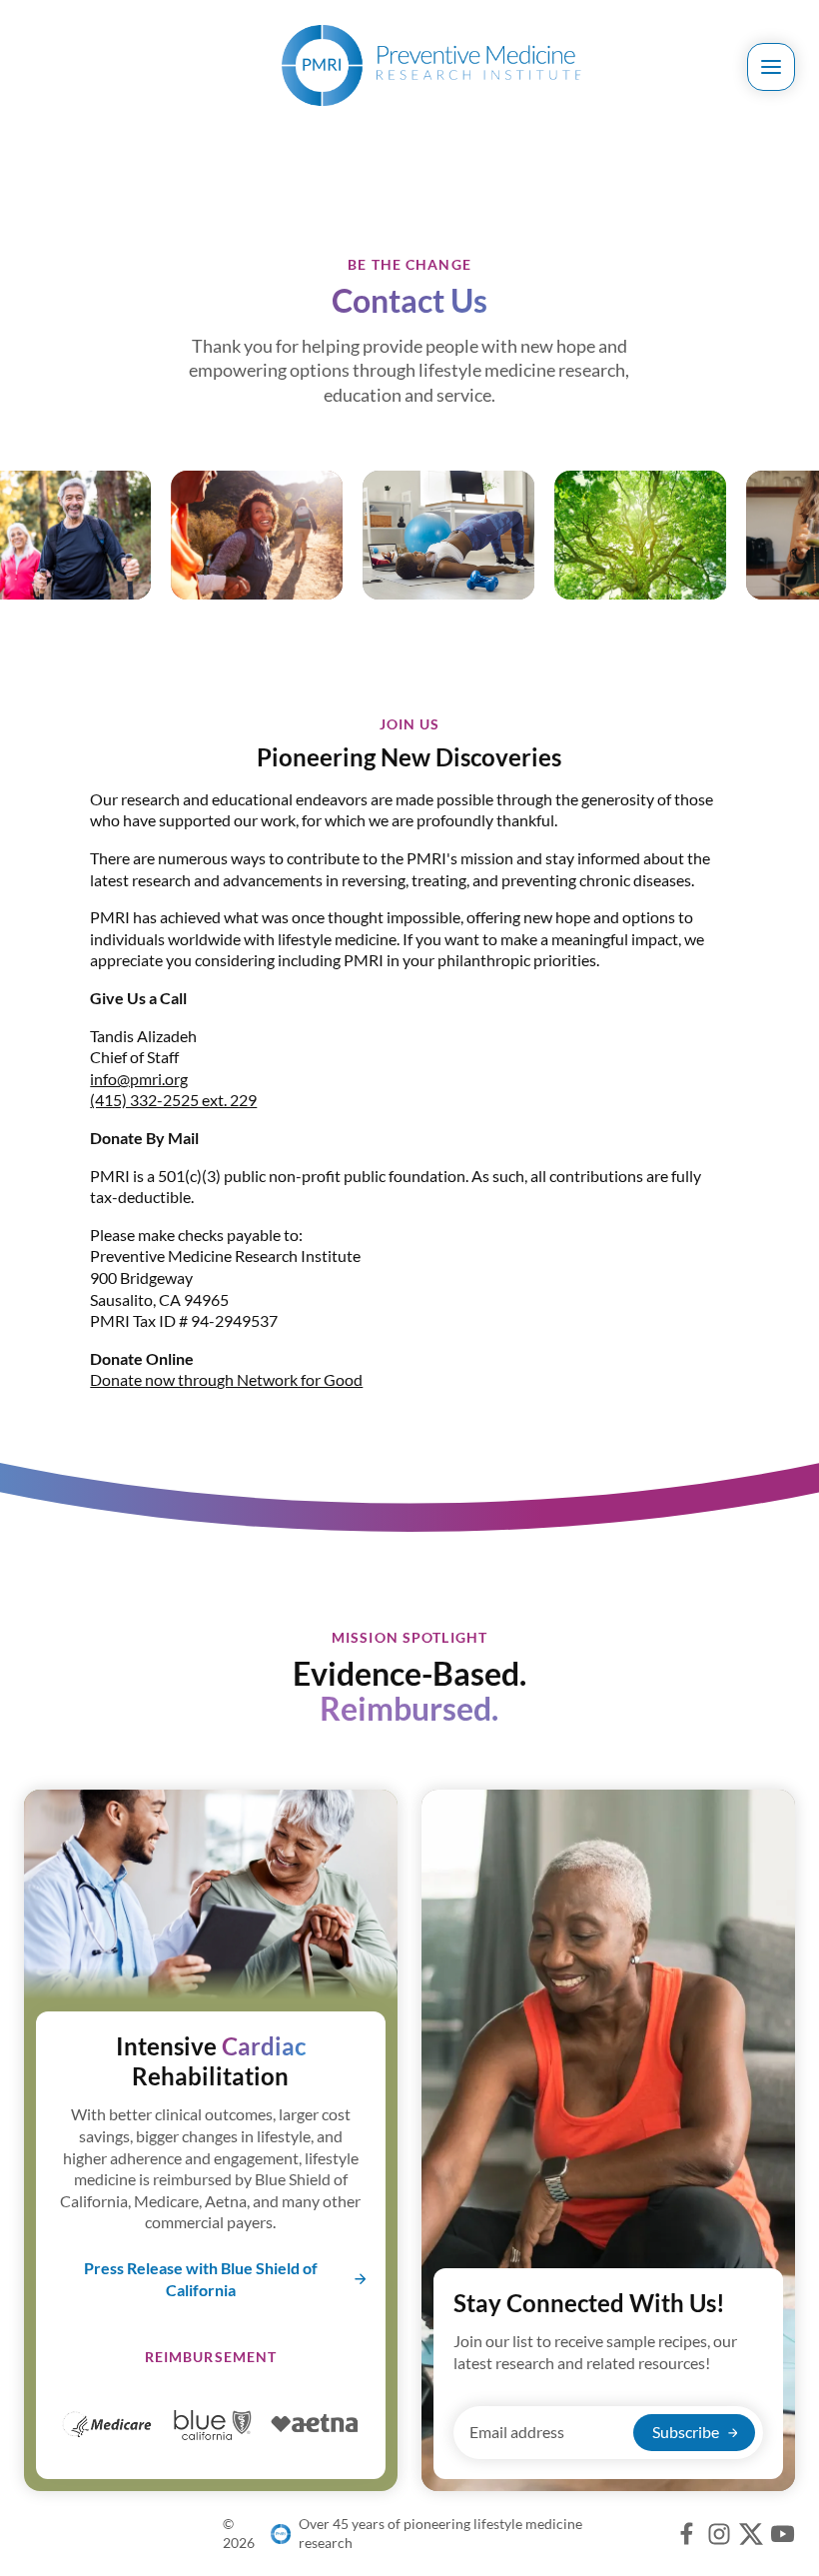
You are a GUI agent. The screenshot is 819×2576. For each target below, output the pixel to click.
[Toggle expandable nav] (771, 67)
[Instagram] (719, 2534)
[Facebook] (687, 2534)
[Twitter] (751, 2534)
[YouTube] (783, 2534)
